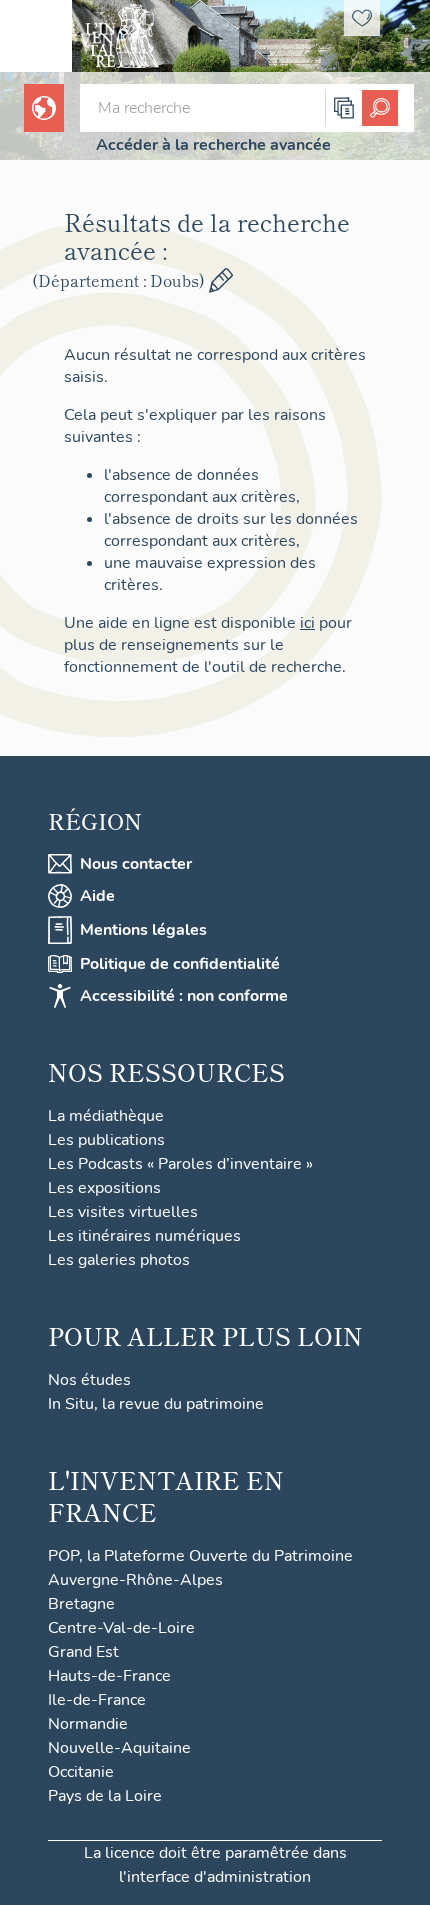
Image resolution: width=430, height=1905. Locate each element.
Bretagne (81, 1604)
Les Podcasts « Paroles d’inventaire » (180, 1164)
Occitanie (81, 1772)
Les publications (106, 1140)
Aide (97, 896)
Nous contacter (136, 864)
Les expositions (104, 1188)
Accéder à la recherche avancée (213, 145)
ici (307, 623)
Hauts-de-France (109, 1676)
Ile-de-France (97, 1700)
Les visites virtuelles (123, 1212)
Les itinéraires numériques (144, 1236)
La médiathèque (106, 1116)
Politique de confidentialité (180, 964)
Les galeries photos (119, 1260)
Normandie (88, 1724)
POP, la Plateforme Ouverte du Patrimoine (200, 1556)
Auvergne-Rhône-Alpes (135, 1580)
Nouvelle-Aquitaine (119, 1748)
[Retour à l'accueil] (36, 36)
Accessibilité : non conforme (184, 996)
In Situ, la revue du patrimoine (156, 1404)
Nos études (89, 1380)
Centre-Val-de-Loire (121, 1628)
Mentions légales (143, 930)
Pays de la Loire (105, 1796)
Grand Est (83, 1652)
